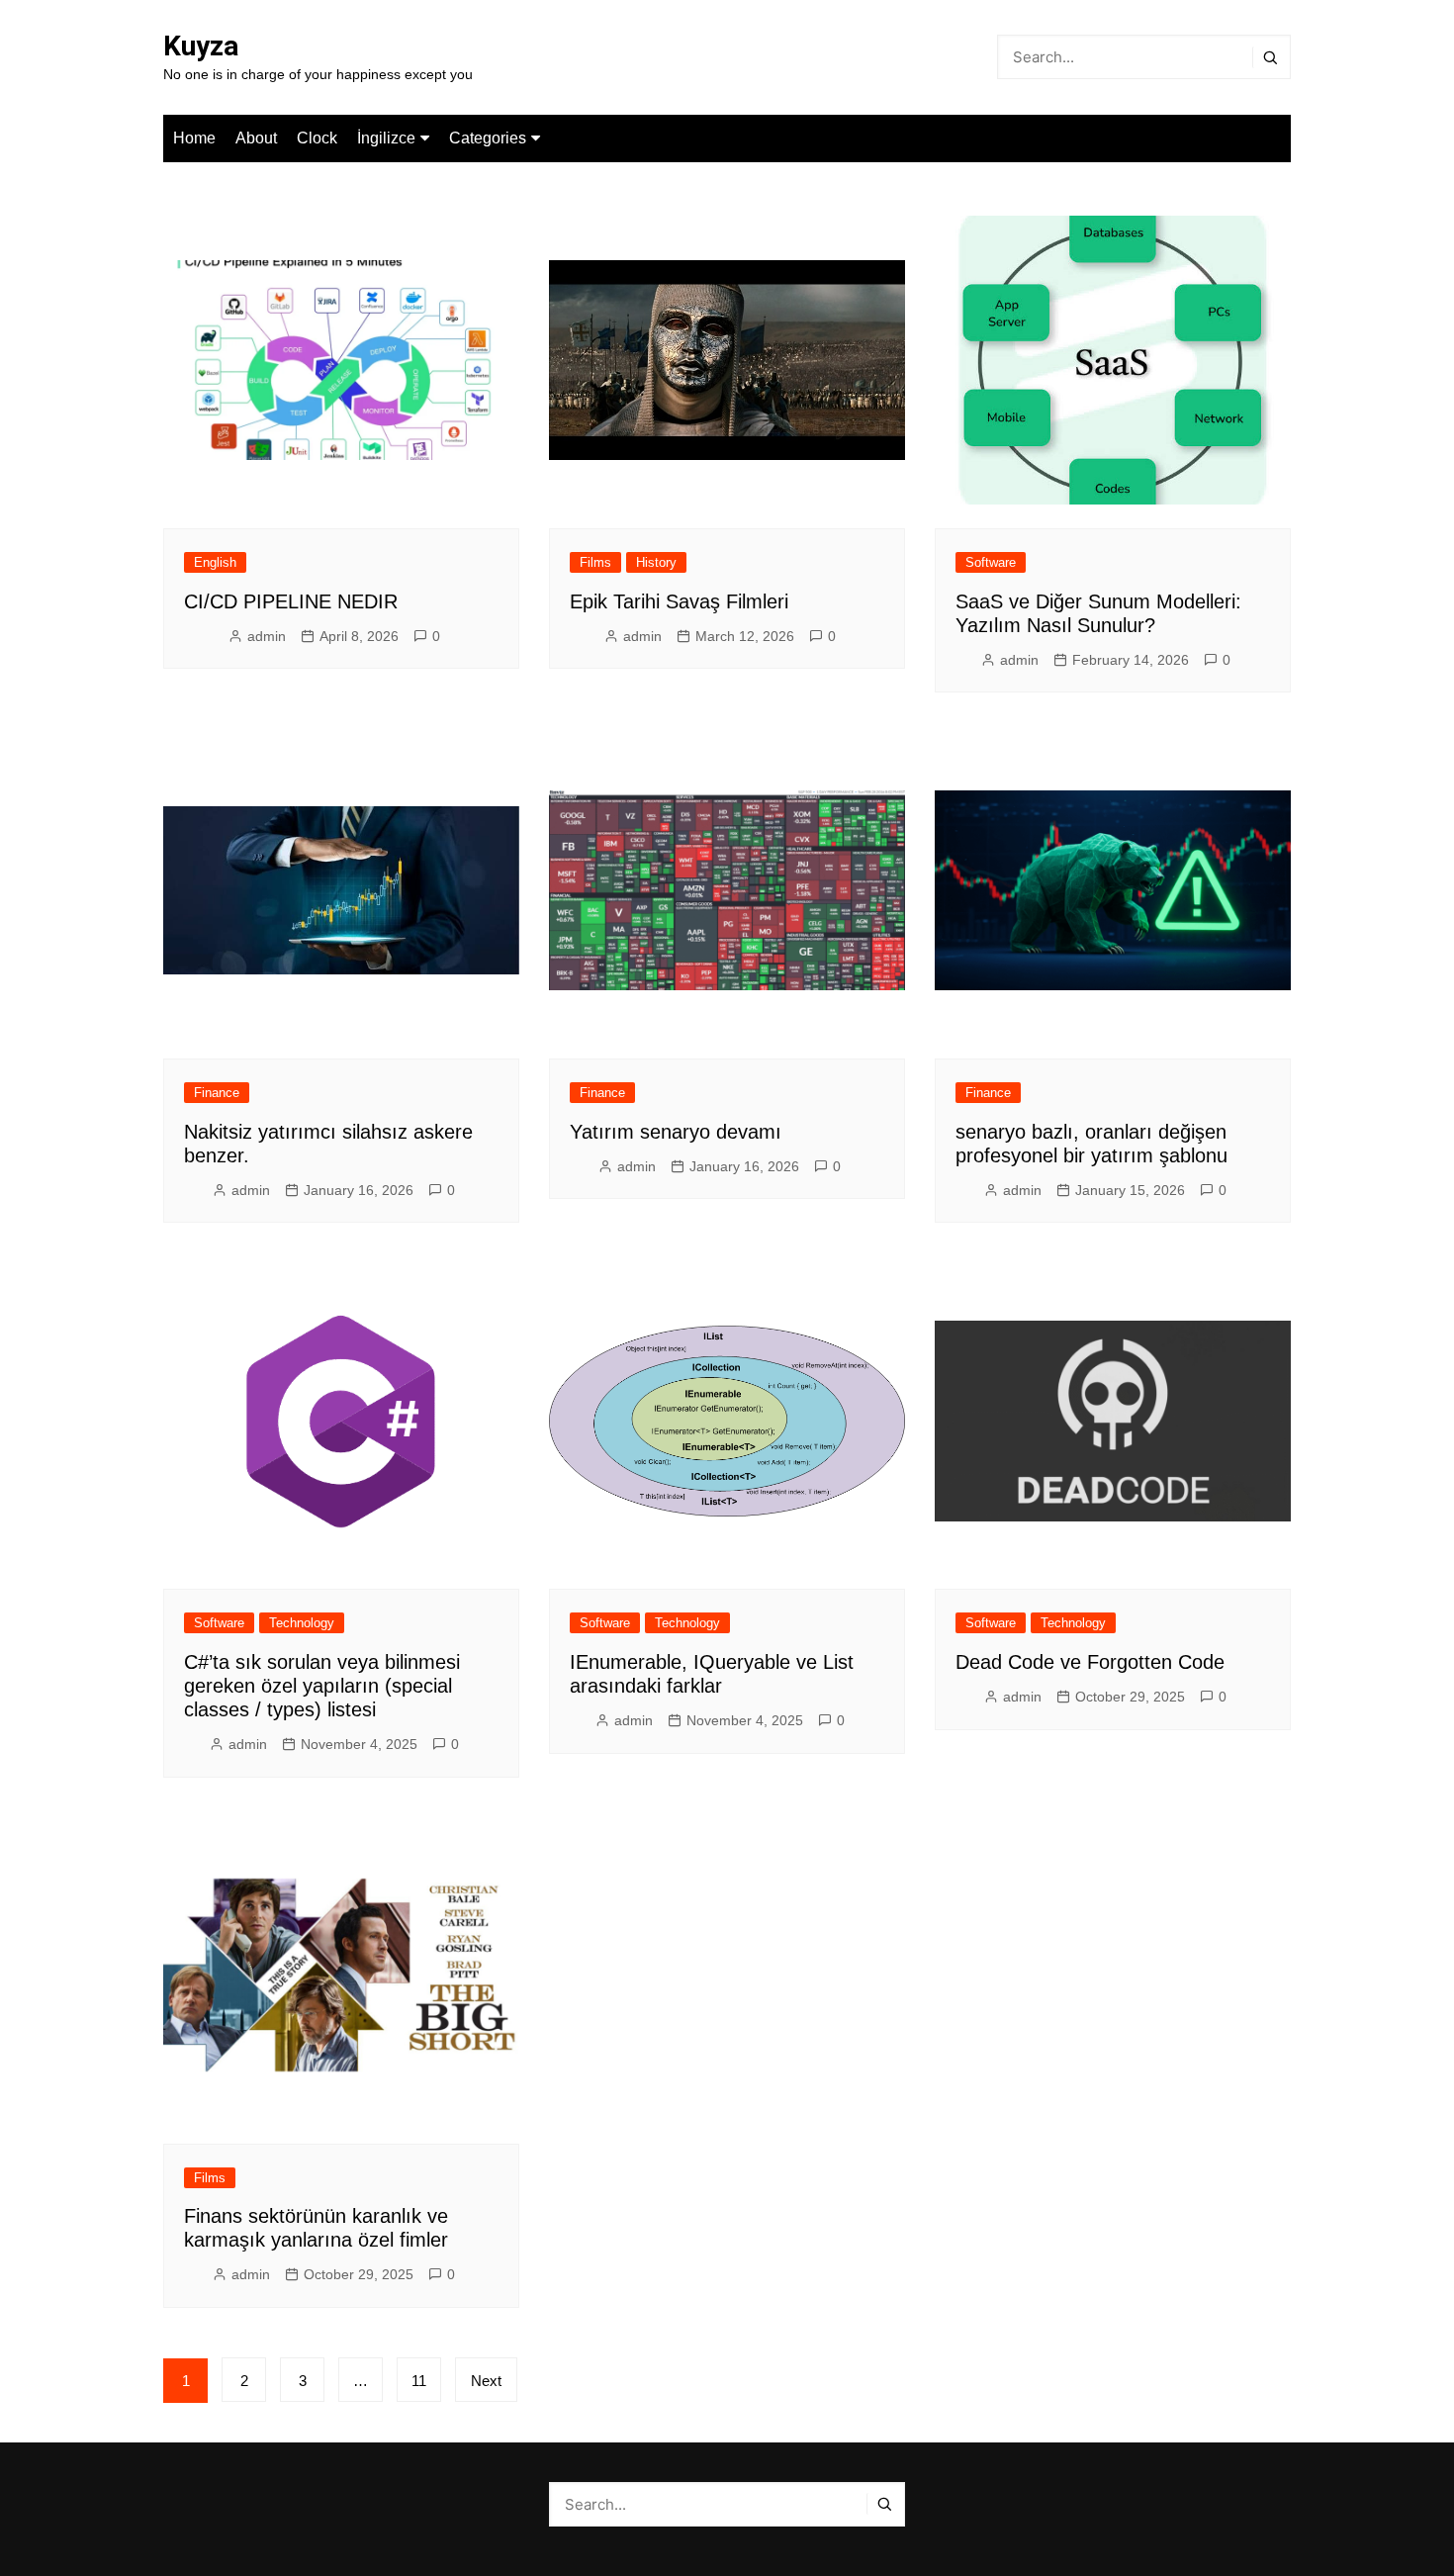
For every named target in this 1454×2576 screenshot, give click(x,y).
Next (486, 2381)
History (656, 562)
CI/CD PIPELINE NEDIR (291, 601)
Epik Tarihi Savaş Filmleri (679, 601)
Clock (317, 138)
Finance (217, 1093)
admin (267, 636)
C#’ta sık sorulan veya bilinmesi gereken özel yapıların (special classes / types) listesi (322, 1686)
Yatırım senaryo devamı (676, 1132)
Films (595, 562)
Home (194, 138)
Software (991, 562)
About (256, 138)
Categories (488, 138)
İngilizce (386, 138)
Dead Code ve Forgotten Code (1090, 1662)
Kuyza (201, 46)
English (215, 562)
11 (419, 2381)
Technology (302, 1623)
